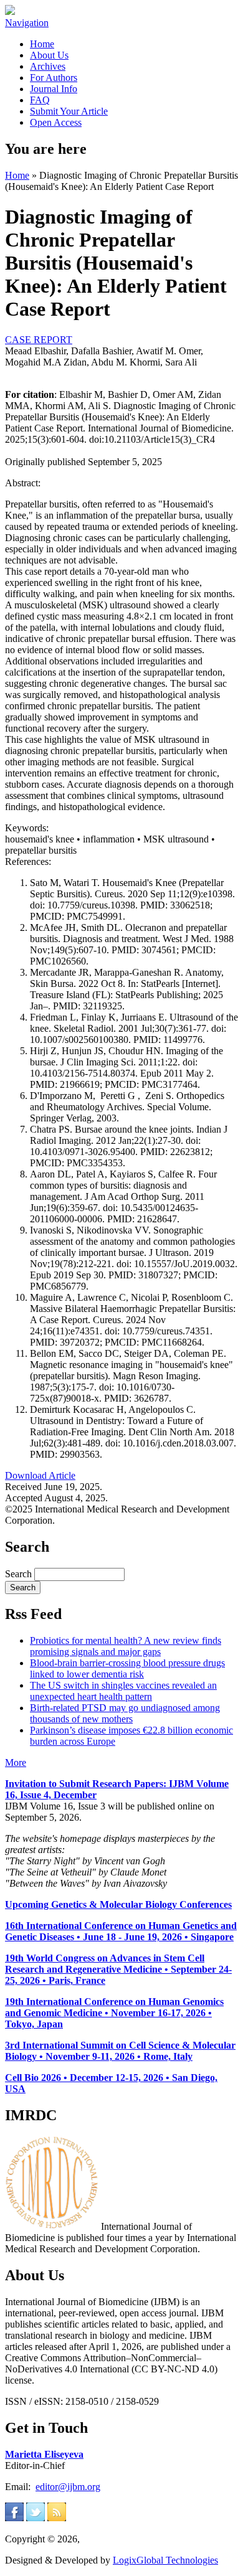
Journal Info (54, 89)
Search (20, 1574)
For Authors (54, 78)
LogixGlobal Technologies (165, 2560)
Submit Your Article (69, 111)
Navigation (27, 23)
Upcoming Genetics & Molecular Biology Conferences (118, 1904)
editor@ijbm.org (68, 2487)
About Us (49, 55)
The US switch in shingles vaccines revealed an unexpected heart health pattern (123, 1691)
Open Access (56, 122)
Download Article (40, 1475)
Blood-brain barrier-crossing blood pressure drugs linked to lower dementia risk (127, 1668)
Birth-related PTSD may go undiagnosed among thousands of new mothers (125, 1713)
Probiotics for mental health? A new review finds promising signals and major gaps (126, 1646)
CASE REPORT (39, 340)
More (16, 1762)
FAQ (40, 100)
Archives (48, 66)
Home (42, 44)
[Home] (10, 12)
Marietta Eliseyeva (44, 2454)
